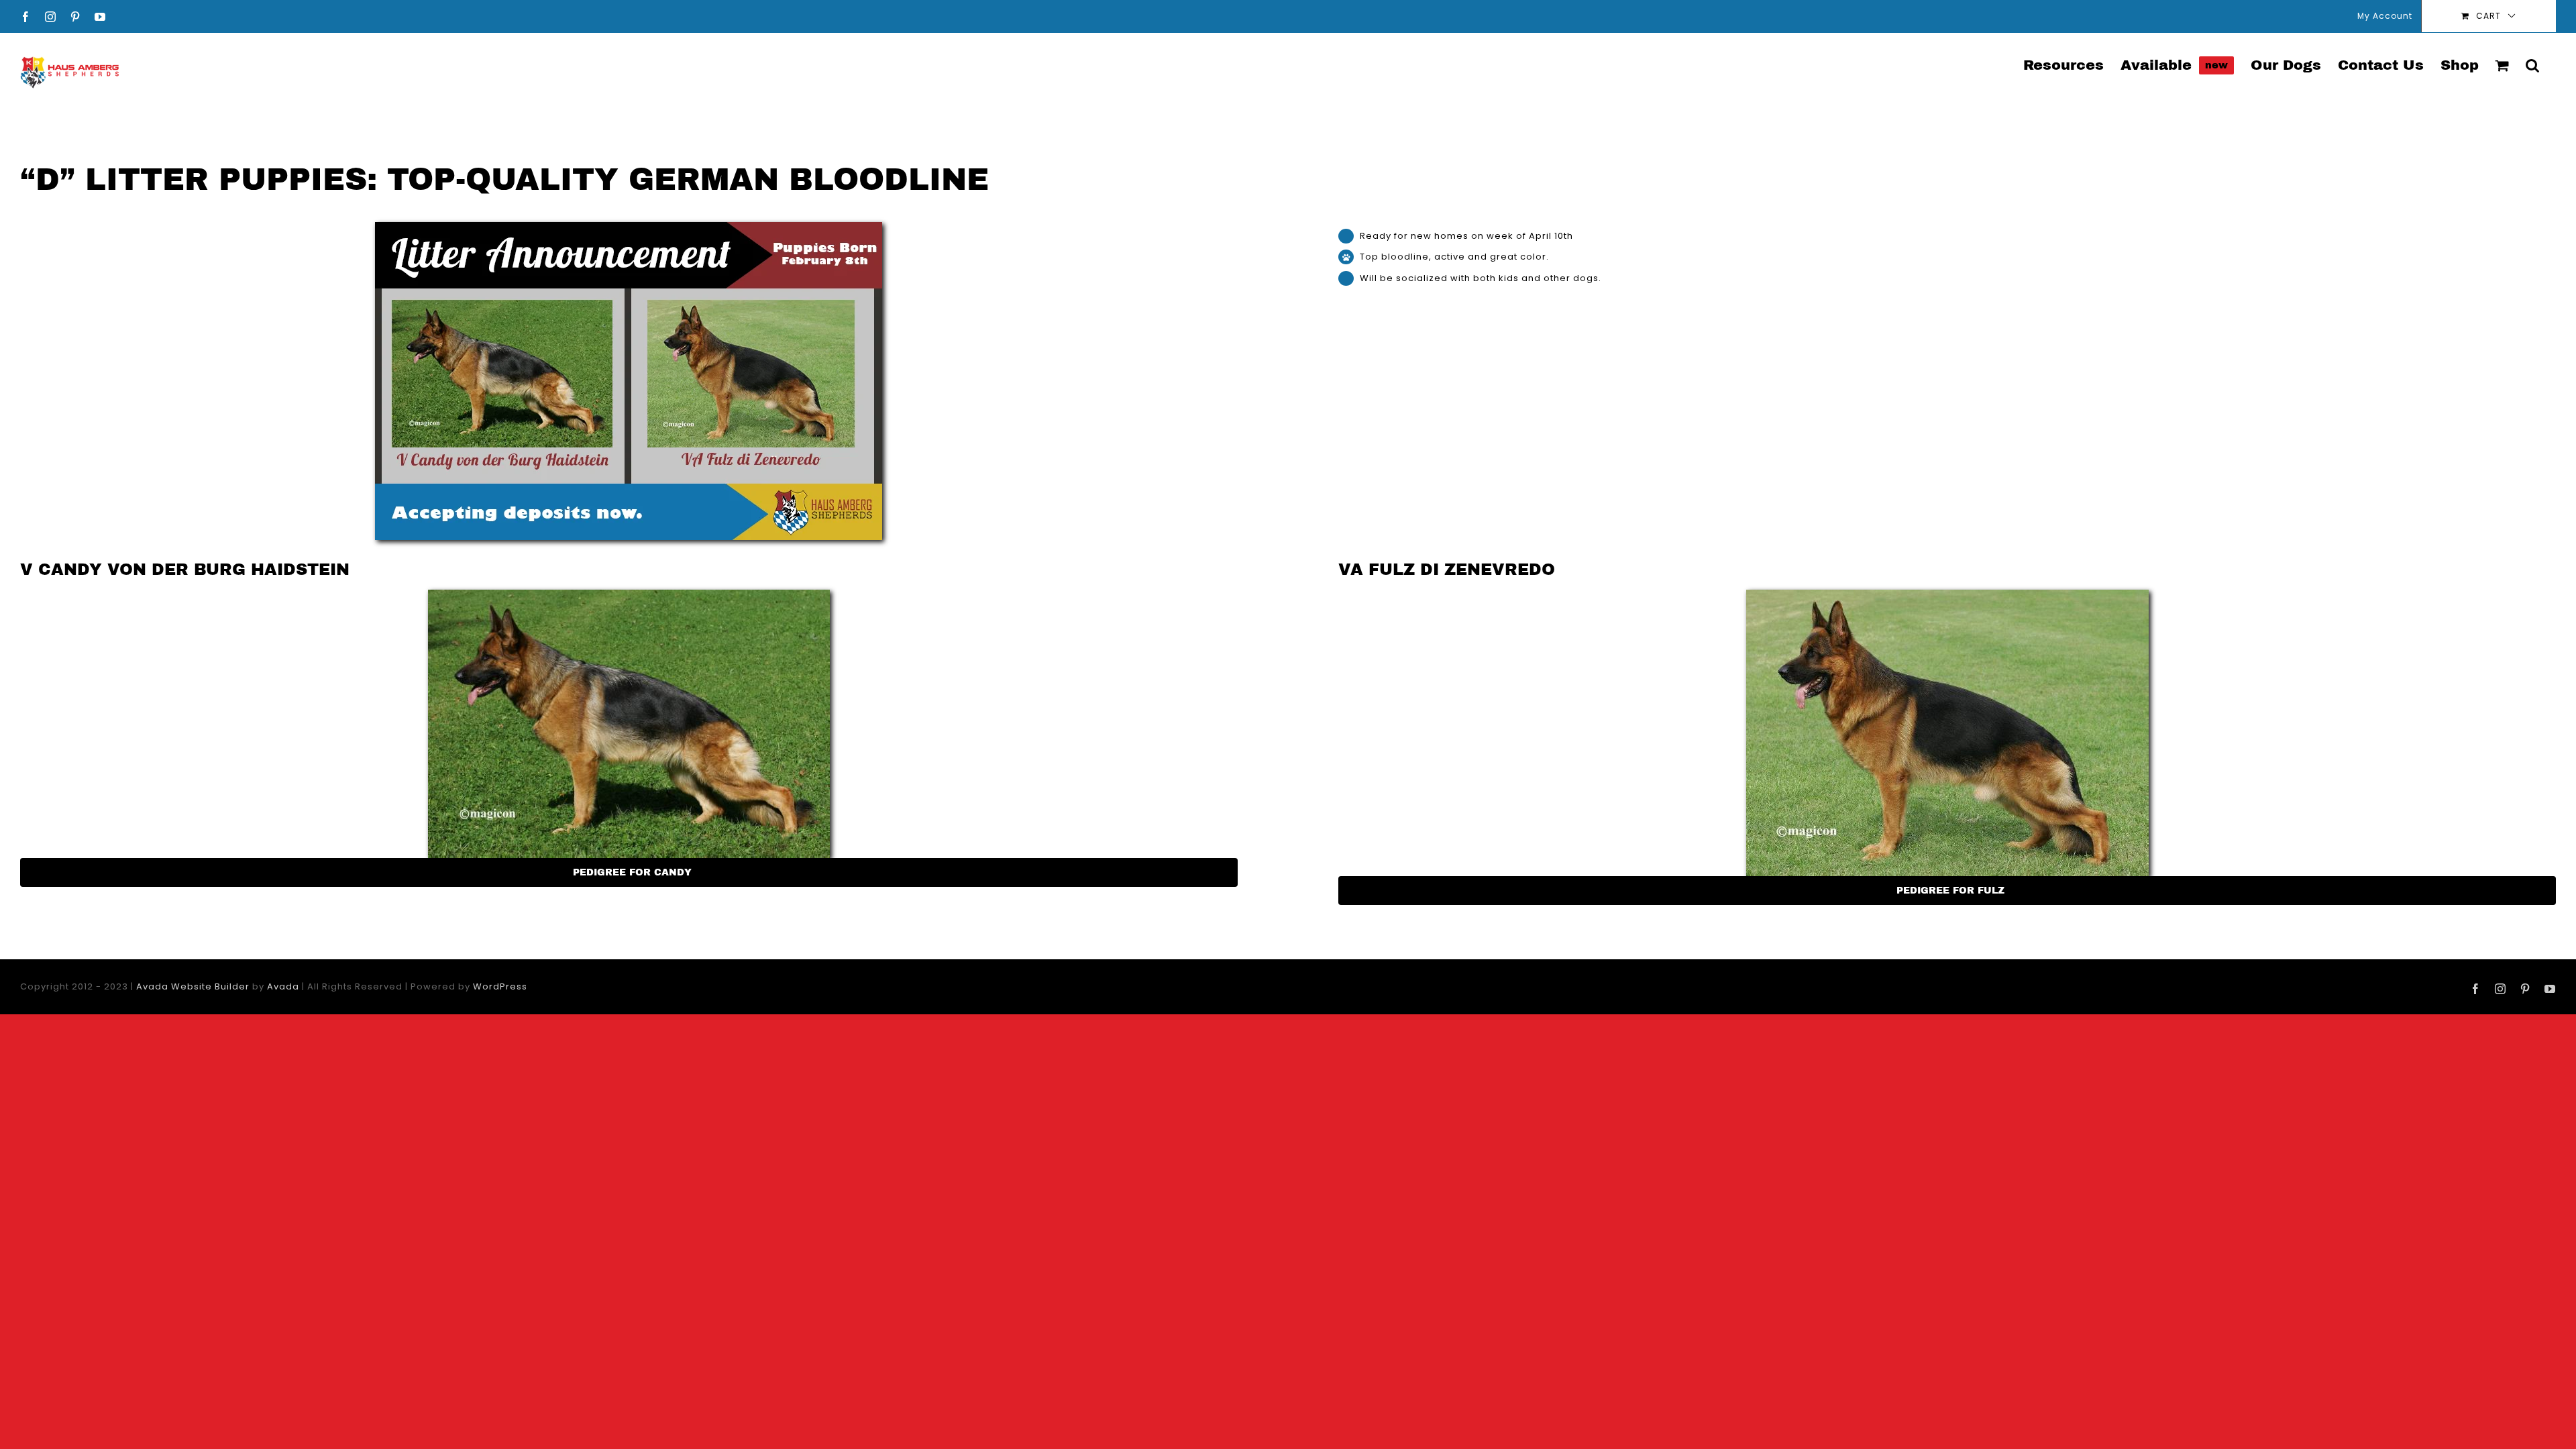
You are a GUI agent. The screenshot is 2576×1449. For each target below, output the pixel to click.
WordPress (500, 986)
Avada (283, 986)
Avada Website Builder (193, 986)
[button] (2532, 64)
